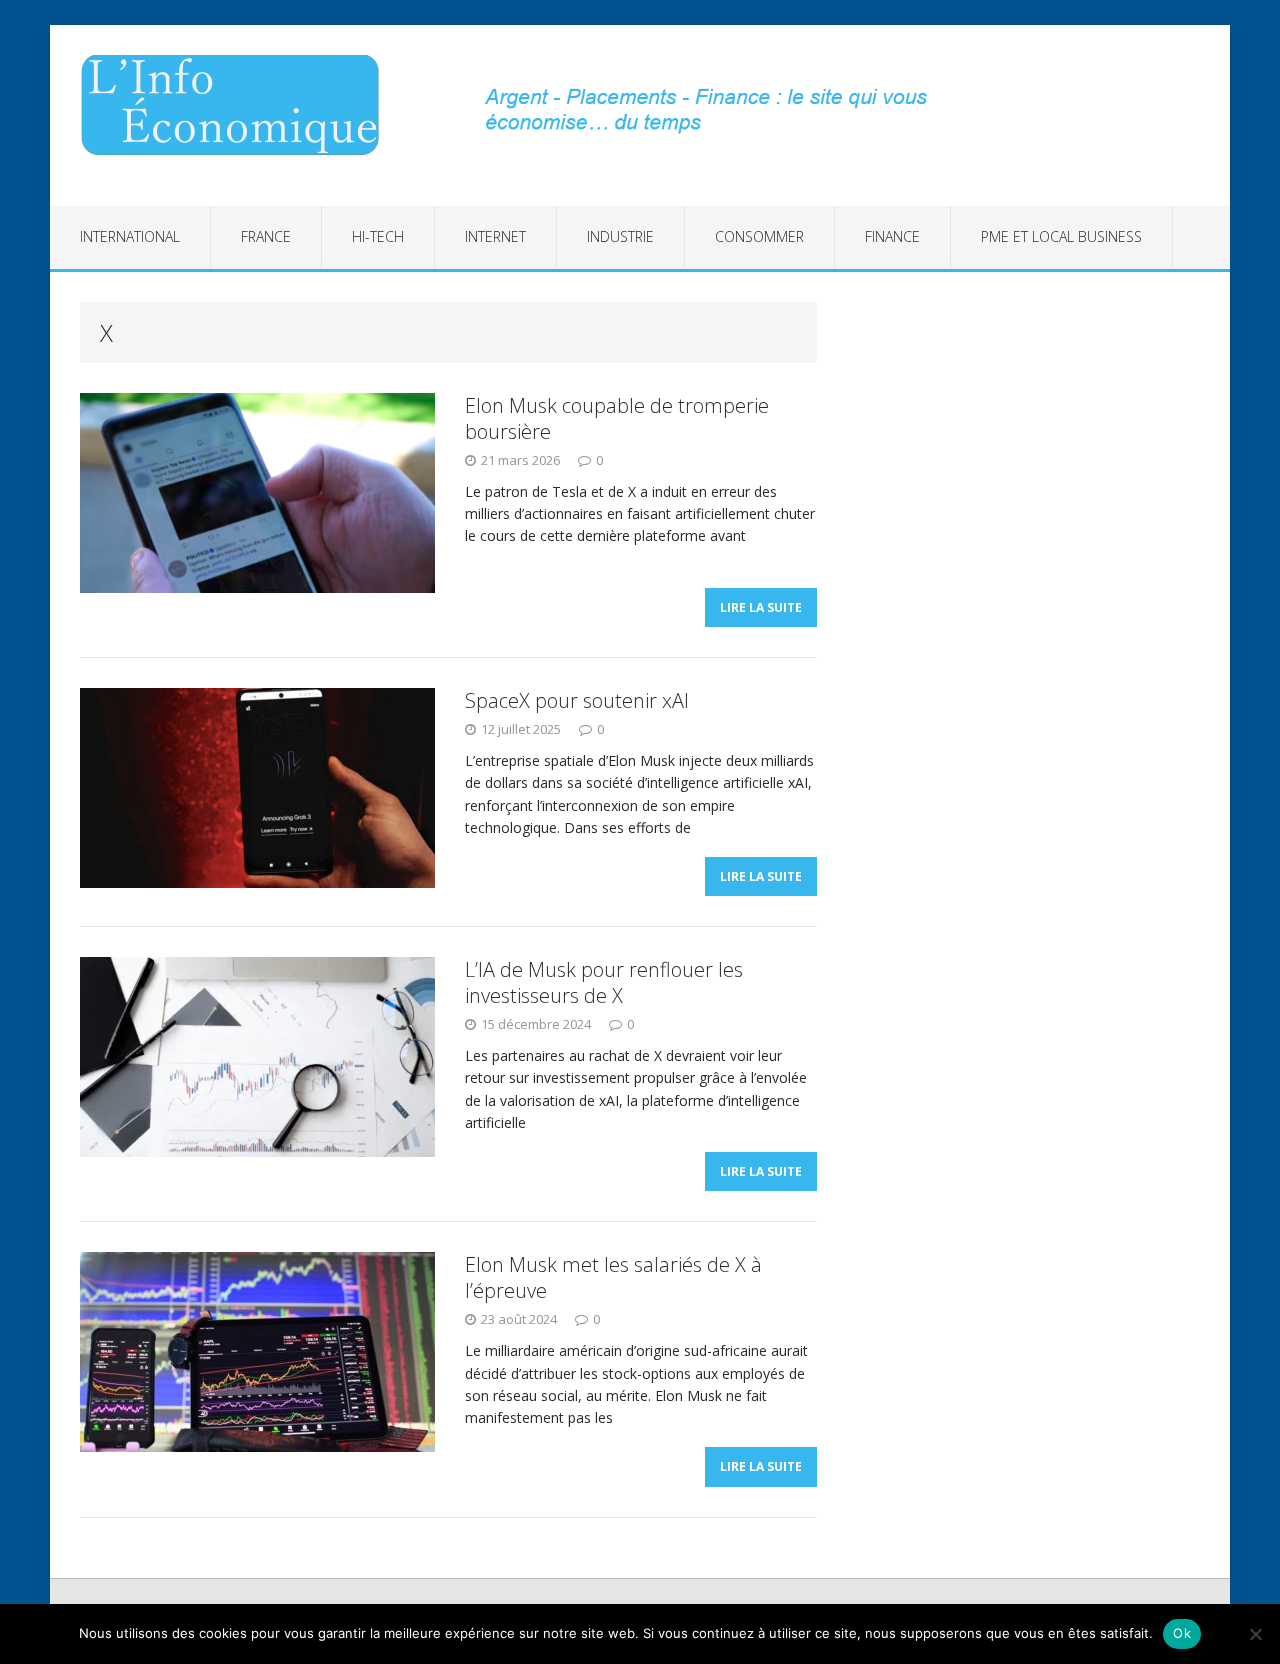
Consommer (759, 236)
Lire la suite (761, 607)
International (130, 236)
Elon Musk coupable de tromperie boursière (617, 418)
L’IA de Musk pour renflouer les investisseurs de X (604, 982)
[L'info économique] (237, 105)
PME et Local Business (1061, 236)
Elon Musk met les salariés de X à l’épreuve (613, 1277)
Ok (1182, 1633)
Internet (495, 236)
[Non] (1255, 1634)
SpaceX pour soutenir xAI (577, 700)
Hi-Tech (378, 236)
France (266, 236)
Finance (892, 236)
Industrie (620, 236)
